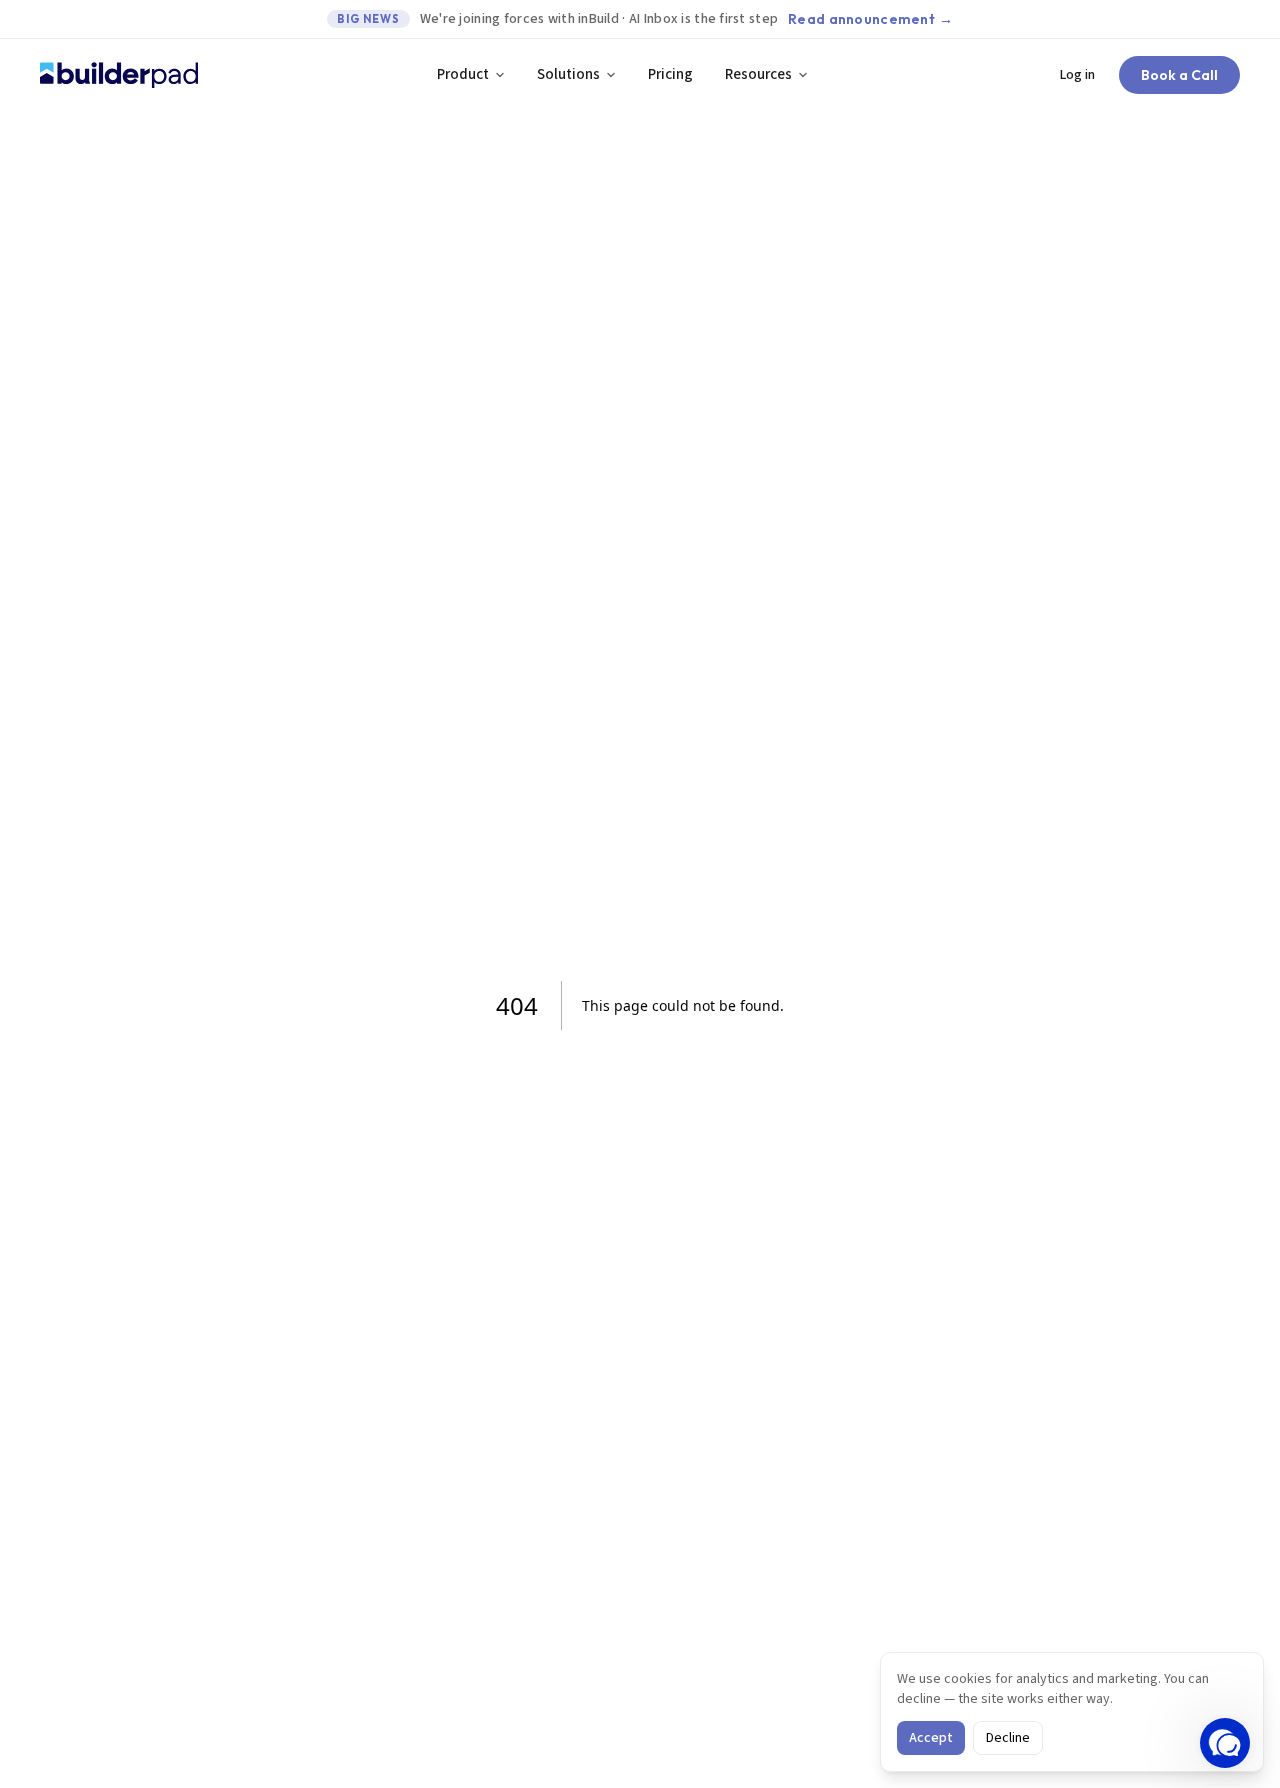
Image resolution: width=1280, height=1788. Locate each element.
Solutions (568, 74)
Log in (1077, 75)
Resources (758, 74)
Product (463, 74)
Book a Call (1179, 75)
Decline (1008, 1738)
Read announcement (870, 19)
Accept (931, 1738)
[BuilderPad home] (119, 75)
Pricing (670, 74)
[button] (1225, 1743)
